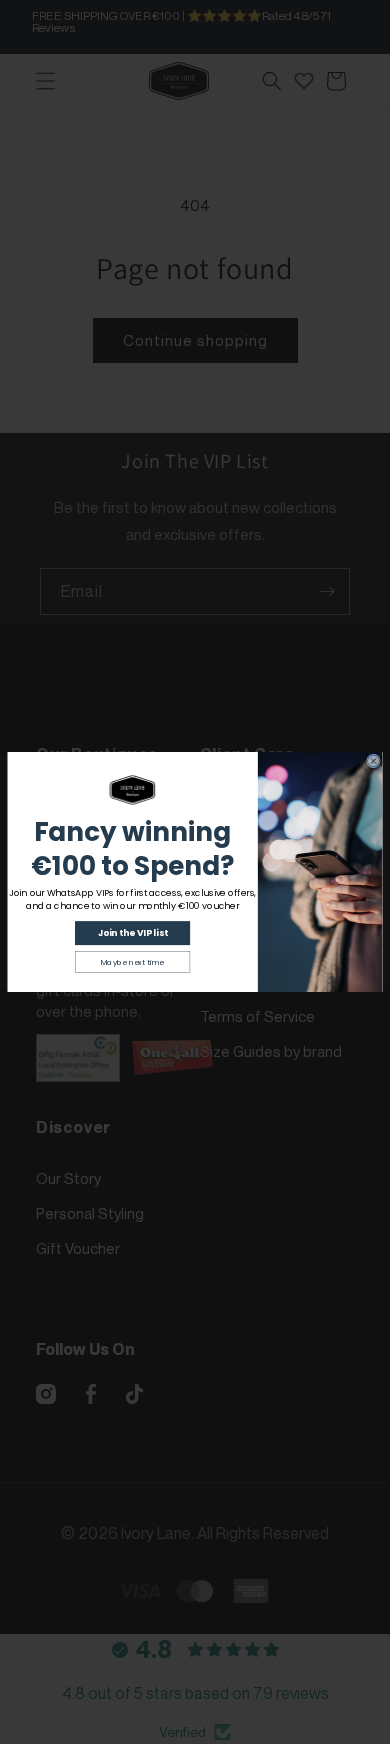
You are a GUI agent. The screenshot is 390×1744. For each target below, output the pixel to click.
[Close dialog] (374, 761)
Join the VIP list (133, 933)
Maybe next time (133, 962)
